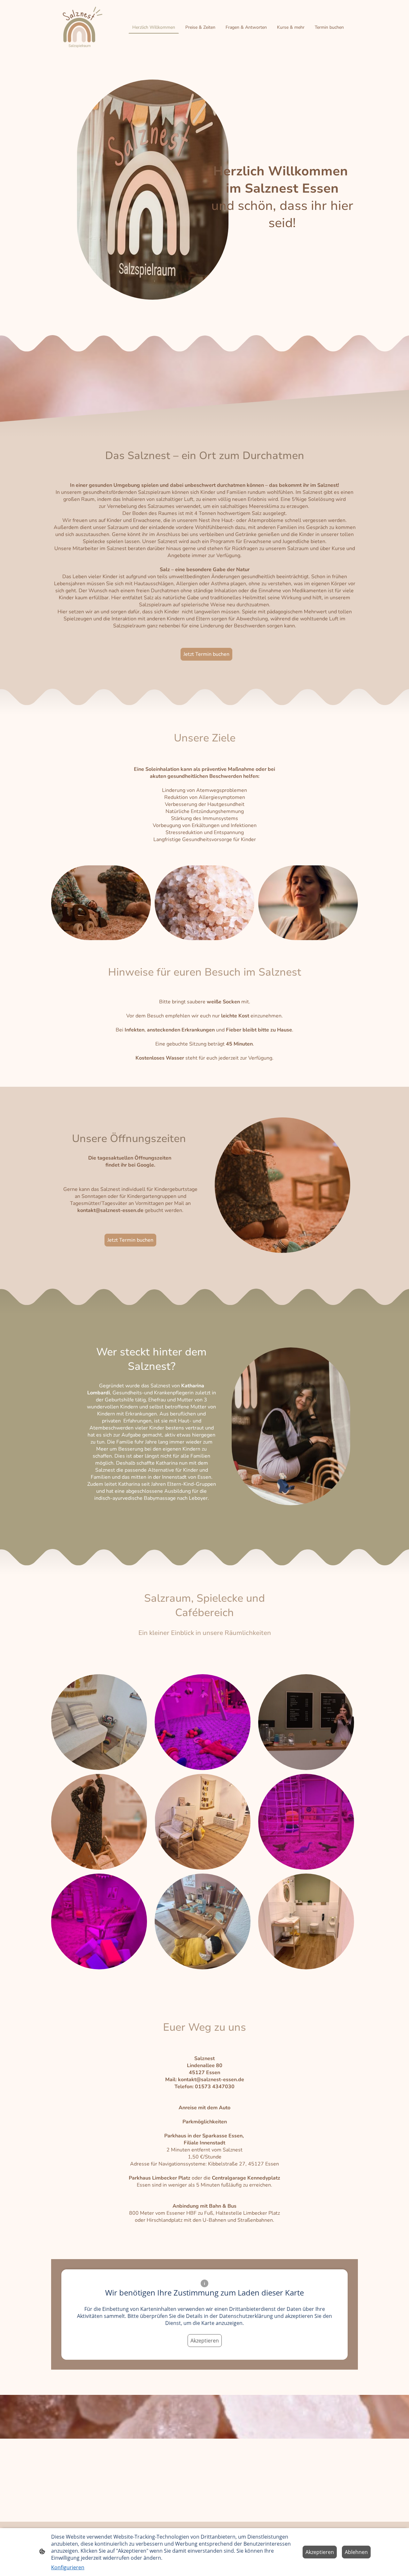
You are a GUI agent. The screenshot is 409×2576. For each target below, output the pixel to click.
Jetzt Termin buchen (206, 654)
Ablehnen (356, 2552)
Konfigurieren (68, 2567)
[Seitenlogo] (81, 27)
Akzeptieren (205, 2341)
